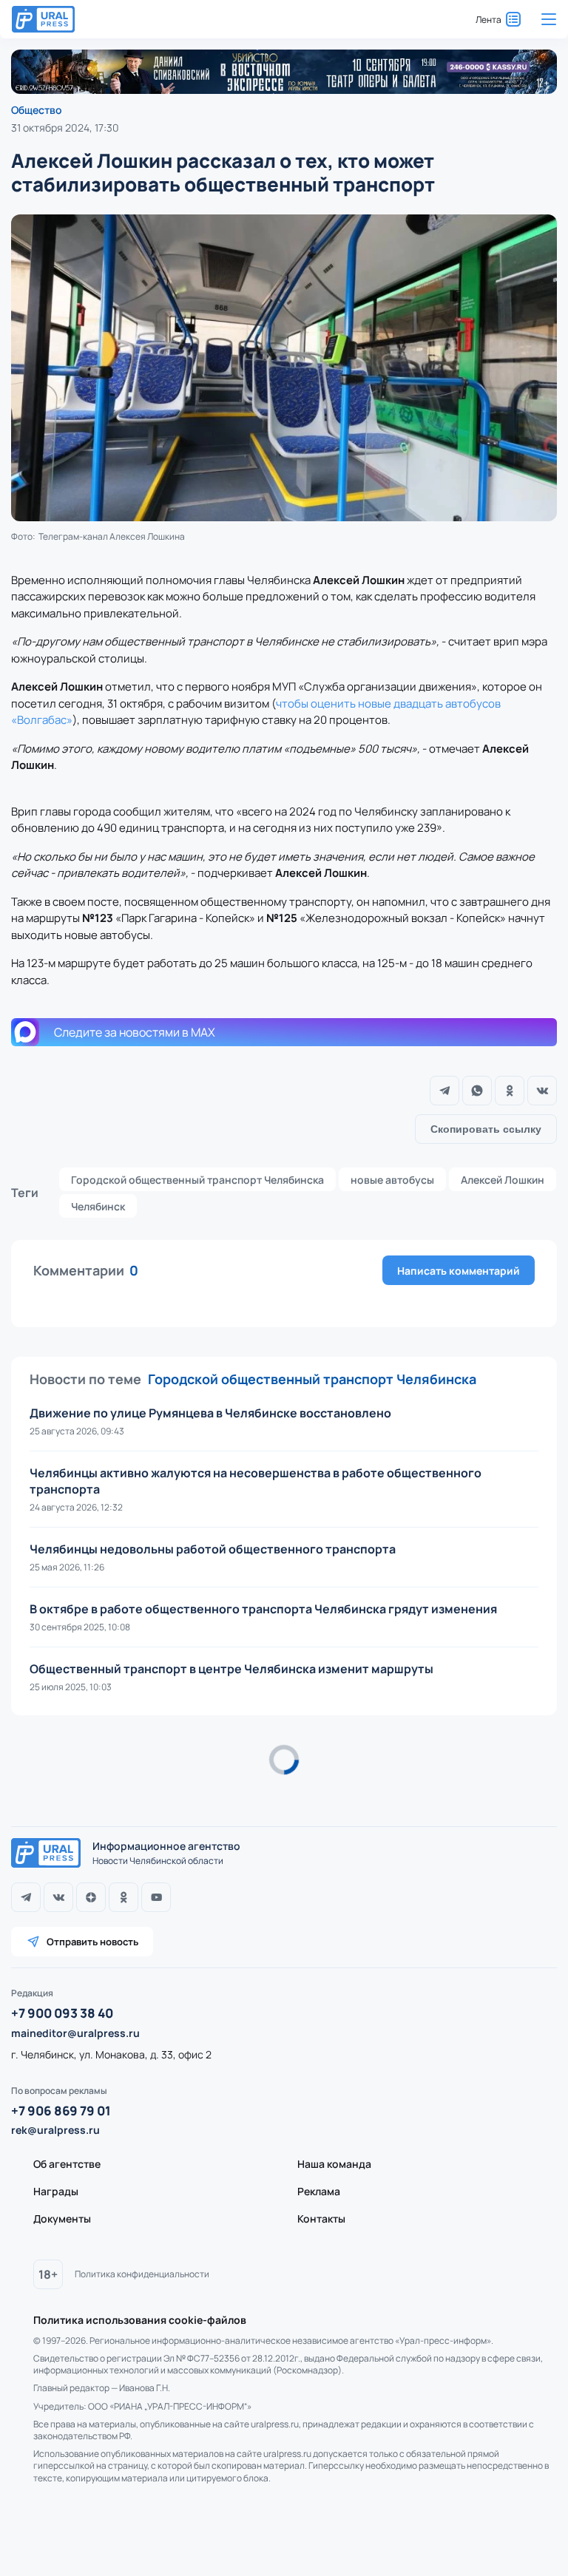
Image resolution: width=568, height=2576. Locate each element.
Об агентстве (67, 2164)
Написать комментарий (459, 1271)
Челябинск (98, 1206)
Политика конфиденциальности (142, 2274)
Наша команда (334, 2164)
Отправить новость (92, 1942)
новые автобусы (392, 1180)
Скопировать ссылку (486, 1129)
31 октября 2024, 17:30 (65, 128)
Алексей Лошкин (503, 1180)
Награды (56, 2191)
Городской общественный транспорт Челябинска (197, 1180)
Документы (62, 2219)
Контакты (321, 2219)
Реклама (319, 2191)
